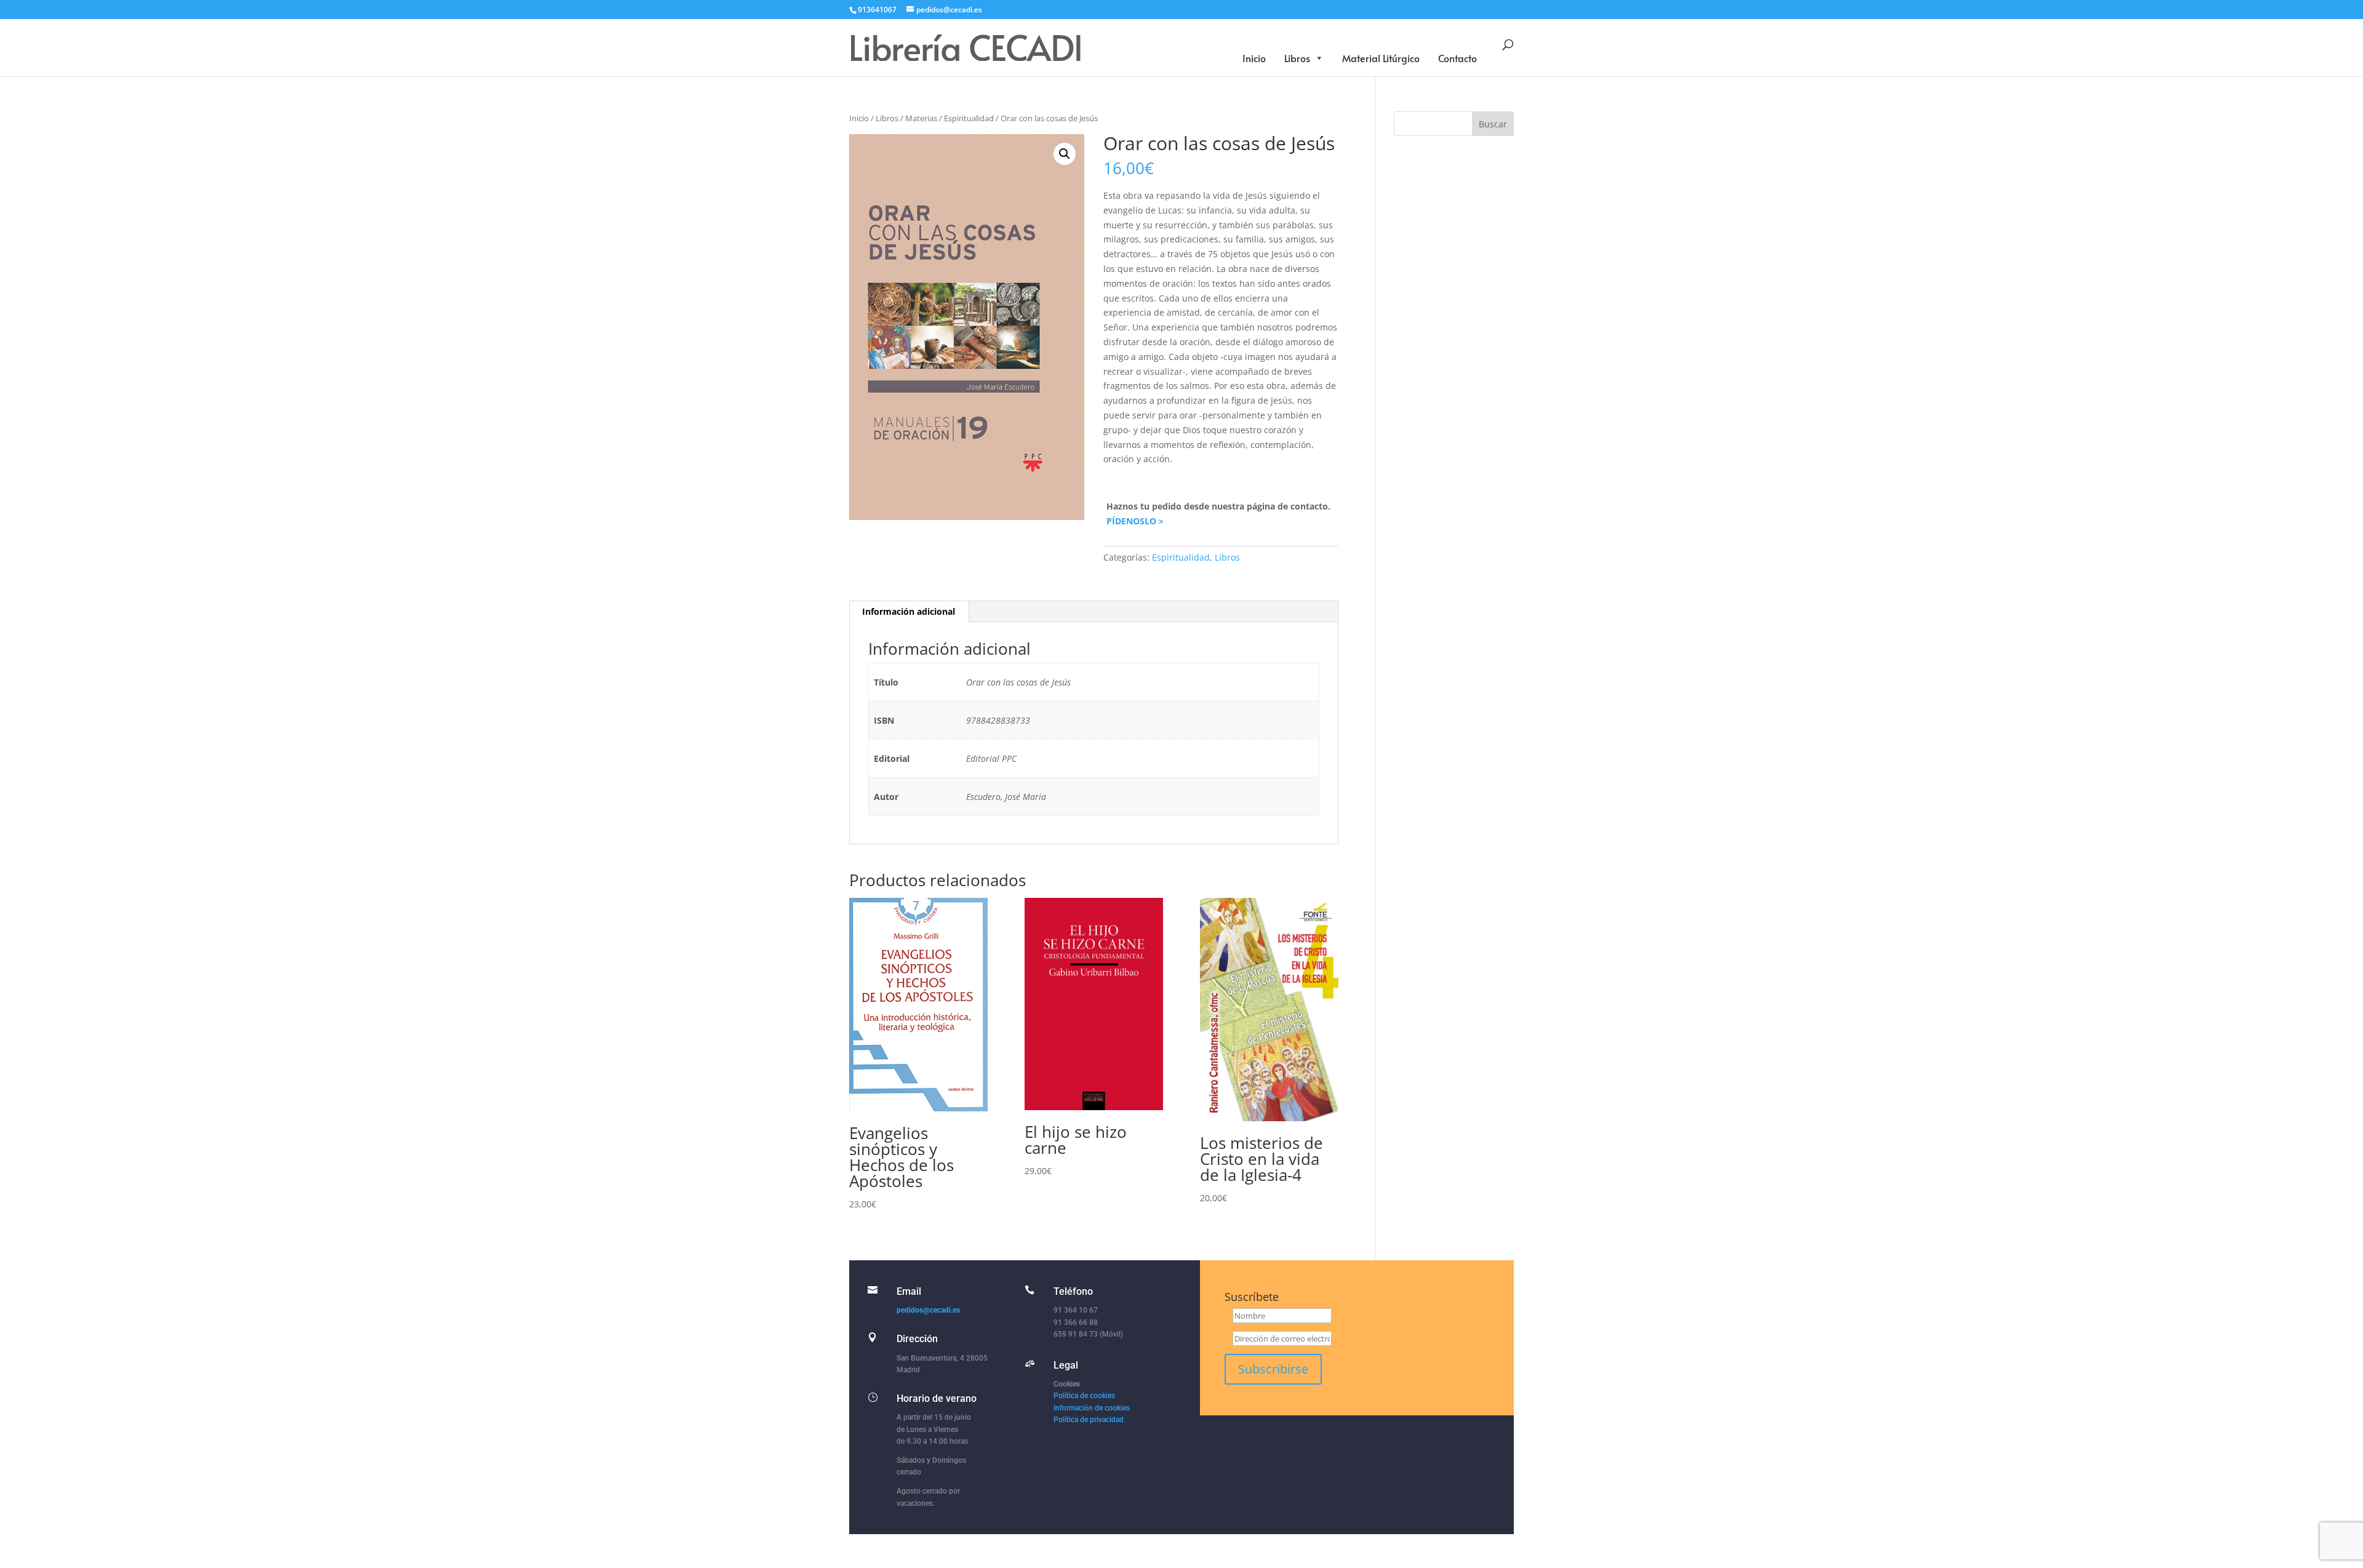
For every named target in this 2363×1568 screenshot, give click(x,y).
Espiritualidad (969, 118)
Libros (1297, 58)
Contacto (1457, 58)
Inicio (1254, 58)
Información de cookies (1092, 1408)
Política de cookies (1084, 1396)
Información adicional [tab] (909, 611)
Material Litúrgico (1381, 58)
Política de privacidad (1089, 1420)
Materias (921, 118)
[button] (1065, 154)
